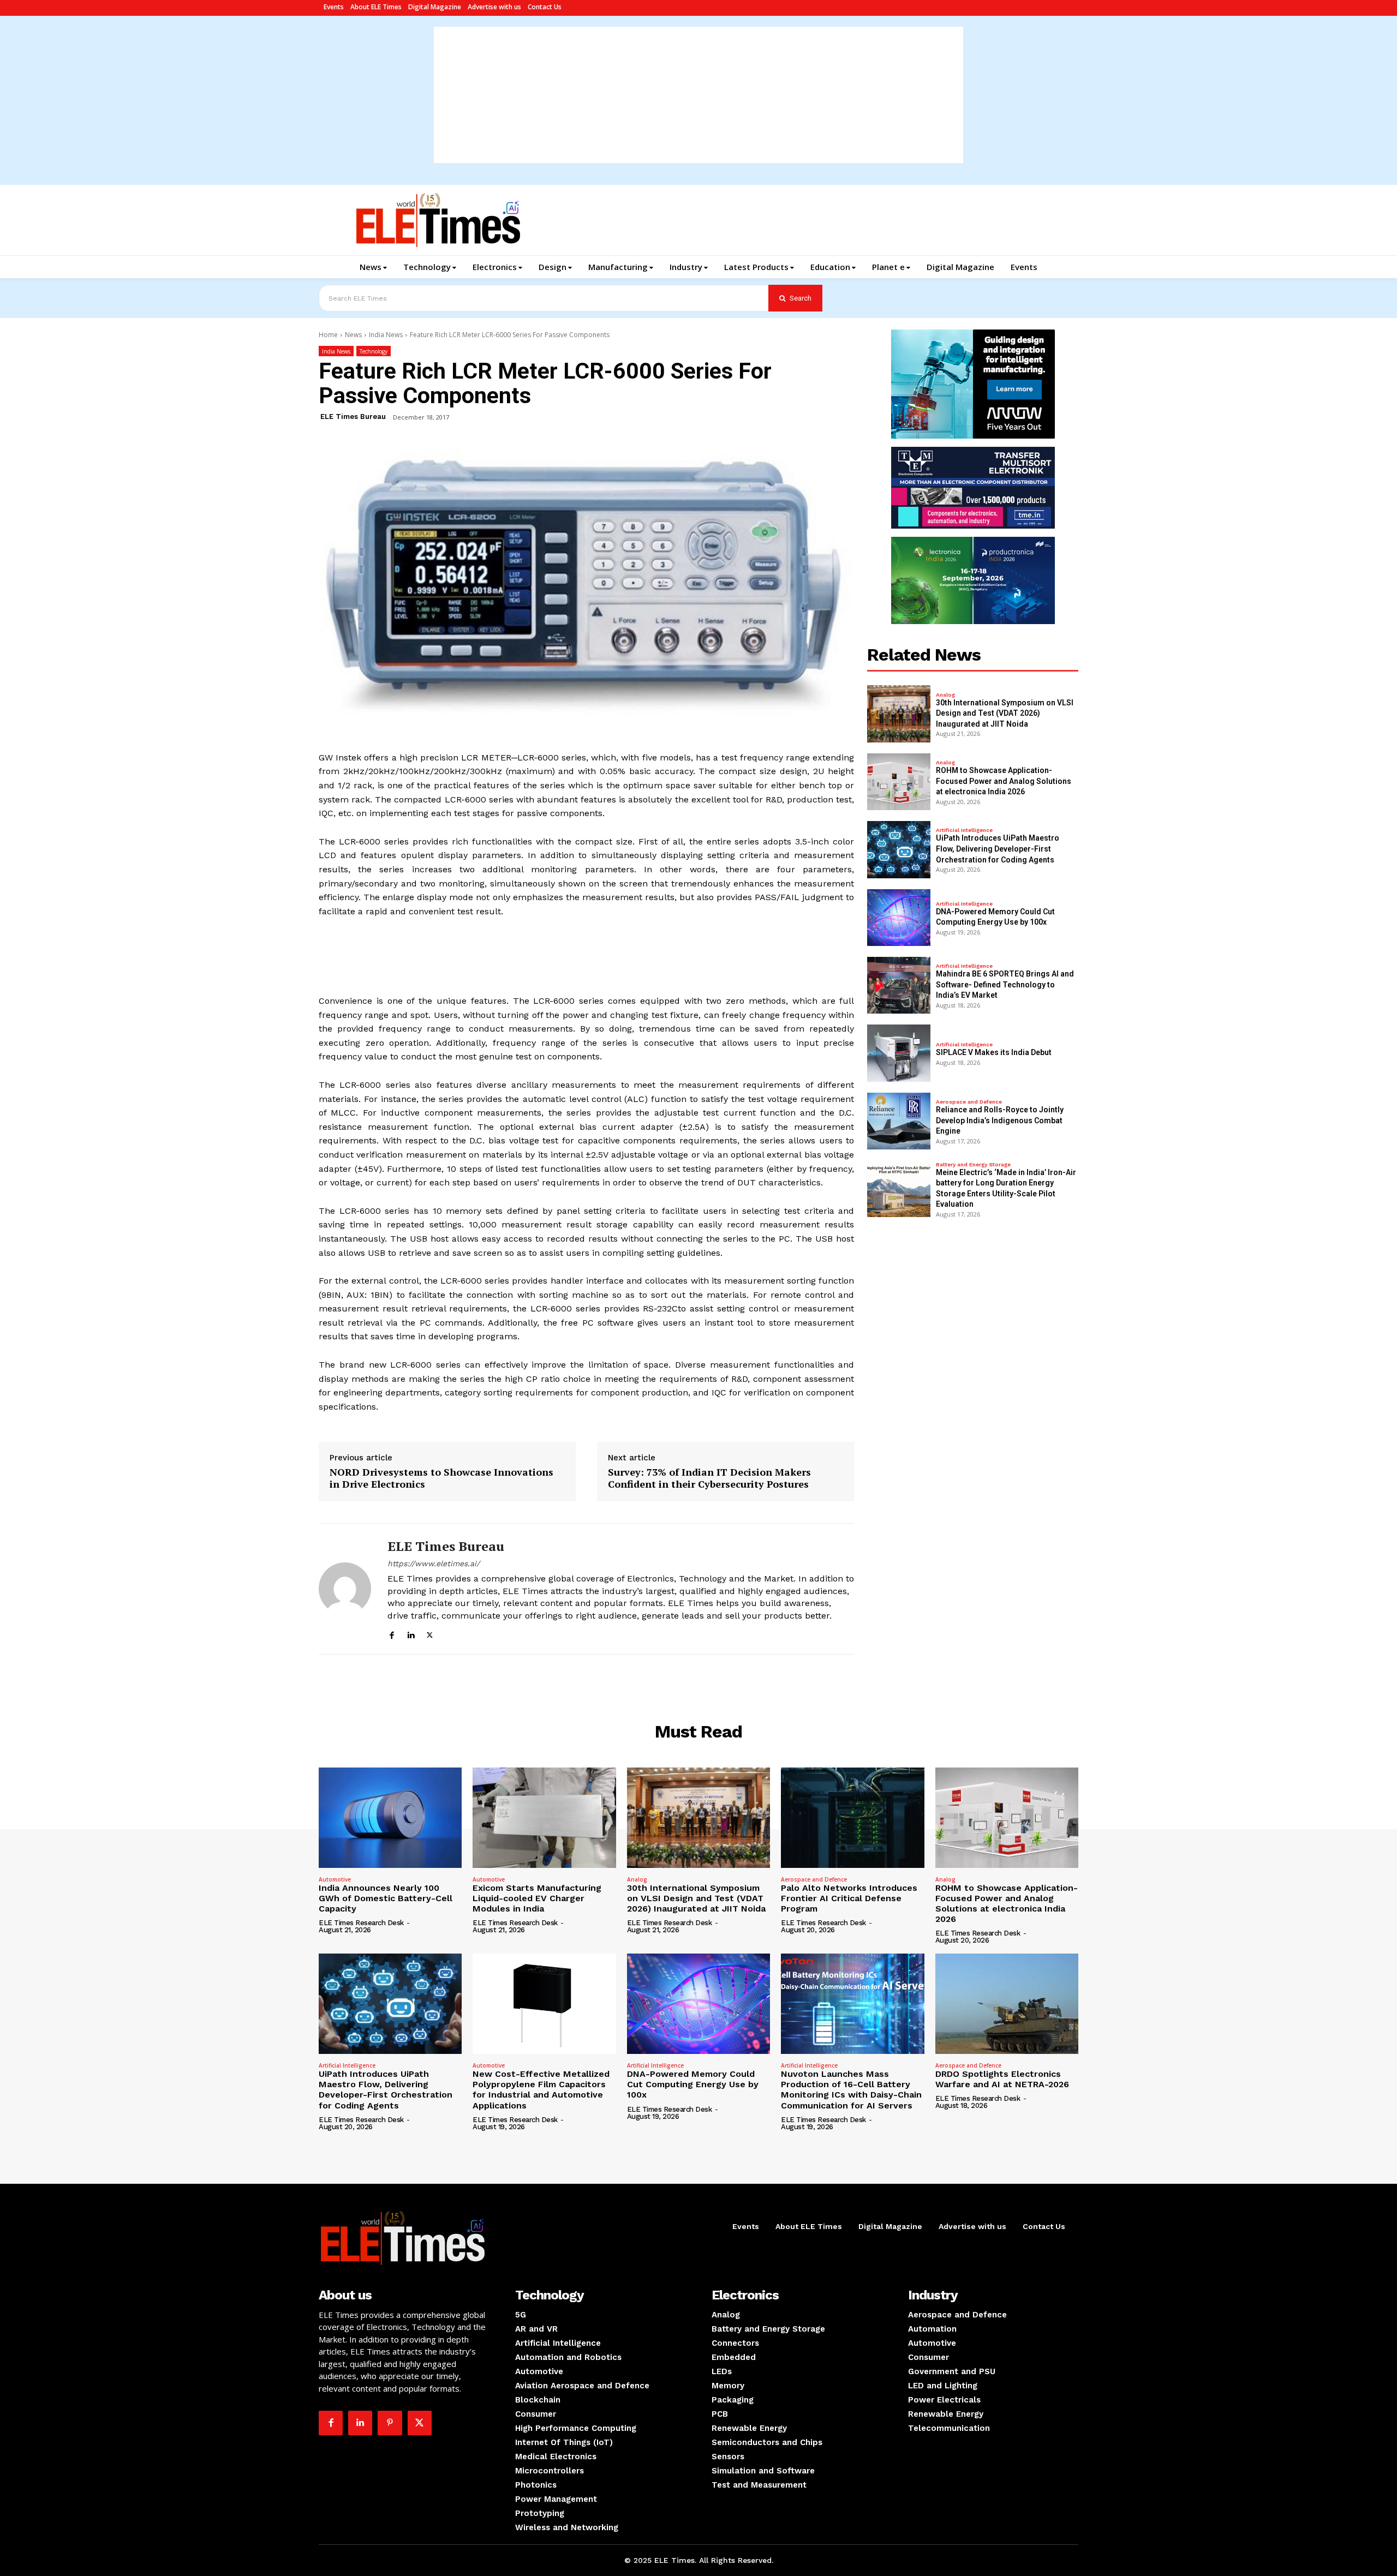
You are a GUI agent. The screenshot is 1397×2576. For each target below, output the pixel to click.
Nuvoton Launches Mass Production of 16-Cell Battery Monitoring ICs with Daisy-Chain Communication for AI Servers (851, 2090)
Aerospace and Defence (969, 1102)
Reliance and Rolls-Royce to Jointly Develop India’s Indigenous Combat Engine (1000, 1120)
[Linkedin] (411, 1634)
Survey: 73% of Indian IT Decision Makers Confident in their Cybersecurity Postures (709, 1478)
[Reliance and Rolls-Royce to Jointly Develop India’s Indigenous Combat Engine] (899, 1121)
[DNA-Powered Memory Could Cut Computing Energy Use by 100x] (899, 918)
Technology (374, 351)
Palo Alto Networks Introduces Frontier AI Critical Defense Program (849, 1898)
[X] (430, 1634)
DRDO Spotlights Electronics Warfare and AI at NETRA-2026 (1002, 2079)
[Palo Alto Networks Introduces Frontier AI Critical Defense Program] (852, 1818)
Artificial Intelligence (964, 830)
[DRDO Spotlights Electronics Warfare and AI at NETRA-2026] (1007, 2004)
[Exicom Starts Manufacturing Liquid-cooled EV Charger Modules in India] (544, 1818)
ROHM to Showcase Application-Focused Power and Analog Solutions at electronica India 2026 (1004, 781)
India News (386, 335)
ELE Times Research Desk (361, 1923)
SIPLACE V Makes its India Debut (994, 1052)
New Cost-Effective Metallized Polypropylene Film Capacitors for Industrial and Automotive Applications (541, 2090)
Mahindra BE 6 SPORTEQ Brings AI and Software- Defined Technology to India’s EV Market (1005, 984)
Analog (945, 695)
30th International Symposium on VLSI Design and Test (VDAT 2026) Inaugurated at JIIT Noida (1005, 713)
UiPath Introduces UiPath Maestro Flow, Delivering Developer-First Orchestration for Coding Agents (998, 849)
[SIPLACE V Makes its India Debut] (899, 1053)
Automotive (335, 1879)
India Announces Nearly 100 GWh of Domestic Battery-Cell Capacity (386, 1898)
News (353, 335)
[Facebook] (392, 1634)
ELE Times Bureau (353, 417)
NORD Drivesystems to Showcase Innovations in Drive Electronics (441, 1478)
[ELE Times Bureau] (345, 1589)
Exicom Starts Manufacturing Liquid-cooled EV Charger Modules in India (537, 1898)
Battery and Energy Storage (973, 1165)
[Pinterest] (390, 2423)
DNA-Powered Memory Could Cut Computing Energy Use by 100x (693, 2084)
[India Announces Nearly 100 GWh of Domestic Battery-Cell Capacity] (390, 1818)
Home (328, 335)
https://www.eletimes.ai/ (434, 1563)
